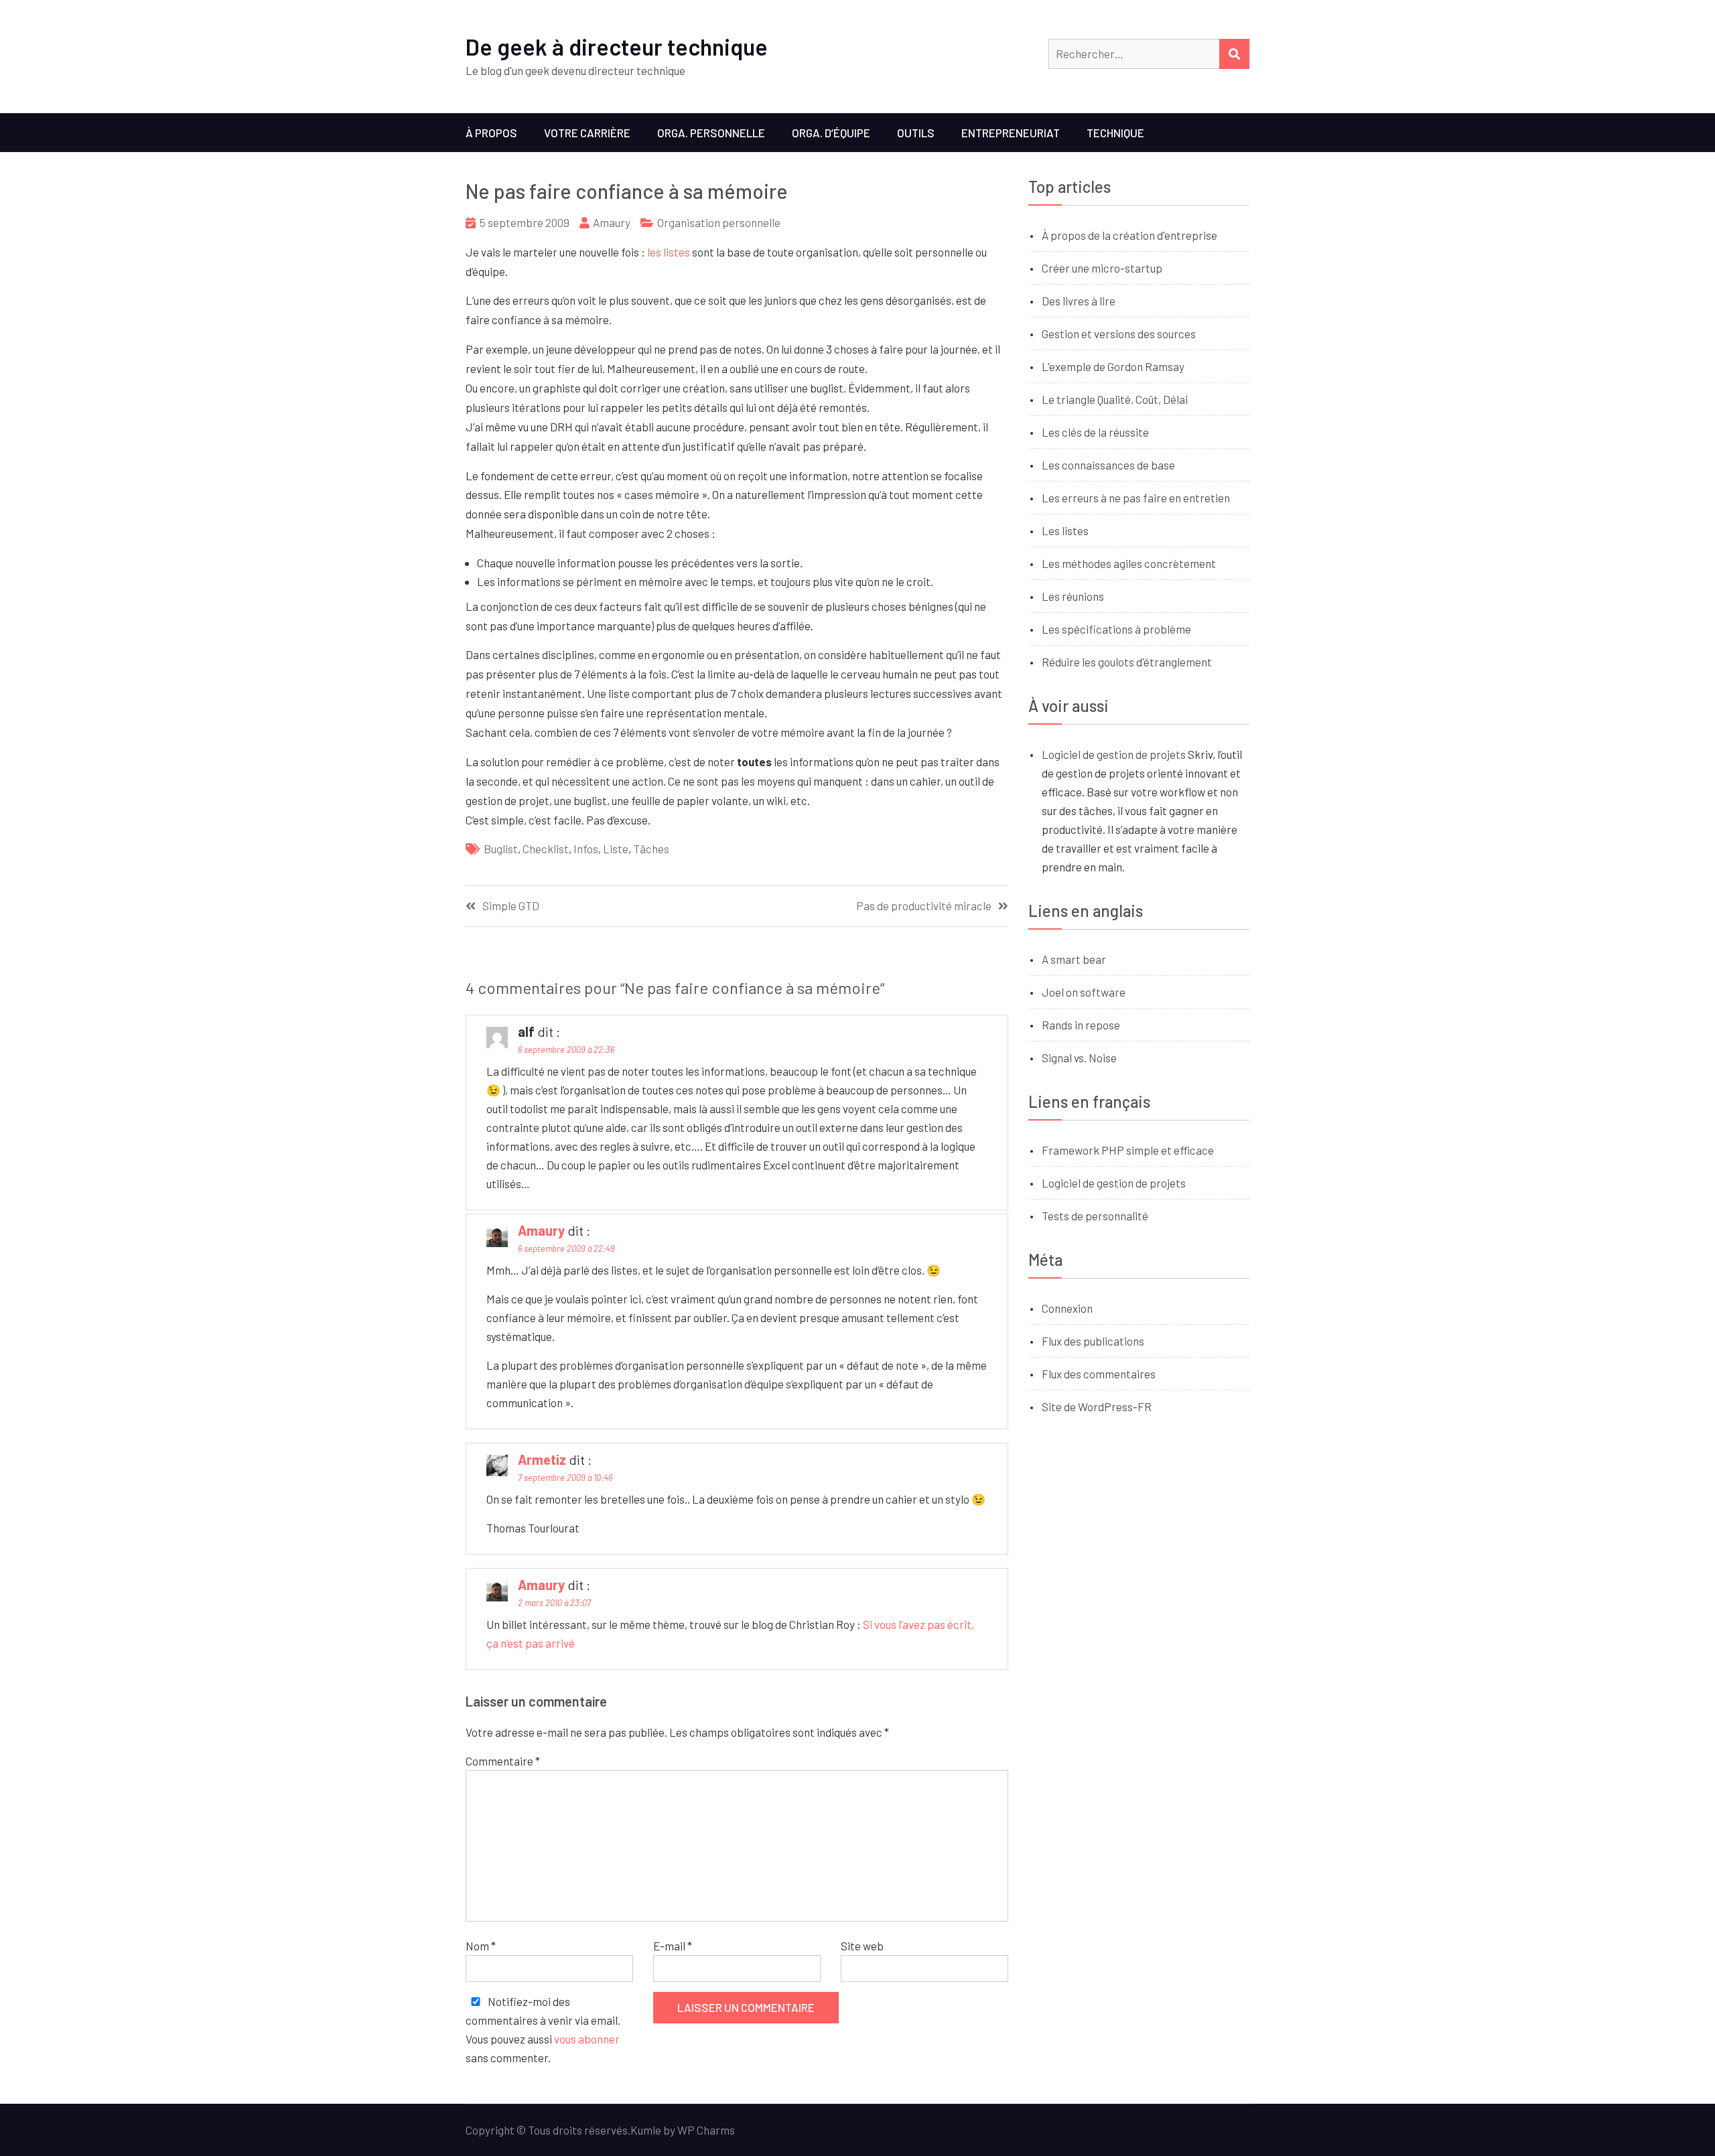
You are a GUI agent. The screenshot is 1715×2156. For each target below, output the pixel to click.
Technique (1115, 133)
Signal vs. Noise (1079, 1058)
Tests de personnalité (1095, 1216)
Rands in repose (1081, 1025)
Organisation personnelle (719, 222)
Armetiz (542, 1459)
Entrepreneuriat (1011, 133)
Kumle (646, 2130)
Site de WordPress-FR (1097, 1407)
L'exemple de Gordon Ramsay (1113, 366)
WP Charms (706, 2130)
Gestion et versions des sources (1119, 334)
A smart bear (1074, 959)
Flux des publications (1093, 1341)
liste (616, 849)
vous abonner (587, 2039)
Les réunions (1073, 596)
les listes (669, 252)
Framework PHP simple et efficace (1128, 1150)
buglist (501, 849)
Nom (481, 1946)
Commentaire (503, 1761)
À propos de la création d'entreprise (1129, 235)
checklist (546, 849)
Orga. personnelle (711, 133)
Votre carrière (587, 133)
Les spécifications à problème (1116, 629)
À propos (491, 133)
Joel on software (1084, 992)
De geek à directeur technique (617, 47)
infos (586, 849)
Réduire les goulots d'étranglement (1127, 662)
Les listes (1065, 530)
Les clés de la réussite (1095, 432)
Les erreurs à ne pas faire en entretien (1136, 498)
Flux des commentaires (1099, 1374)
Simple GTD (511, 906)
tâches (651, 849)
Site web (862, 1946)
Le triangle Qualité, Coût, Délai (1115, 399)
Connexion (1067, 1308)
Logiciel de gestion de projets (1114, 754)
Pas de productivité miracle (924, 906)
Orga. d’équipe (831, 133)
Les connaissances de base (1108, 465)
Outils (916, 133)
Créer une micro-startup (1102, 268)
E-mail (673, 1946)
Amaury (612, 222)
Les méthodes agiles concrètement (1129, 563)
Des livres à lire (1079, 301)
